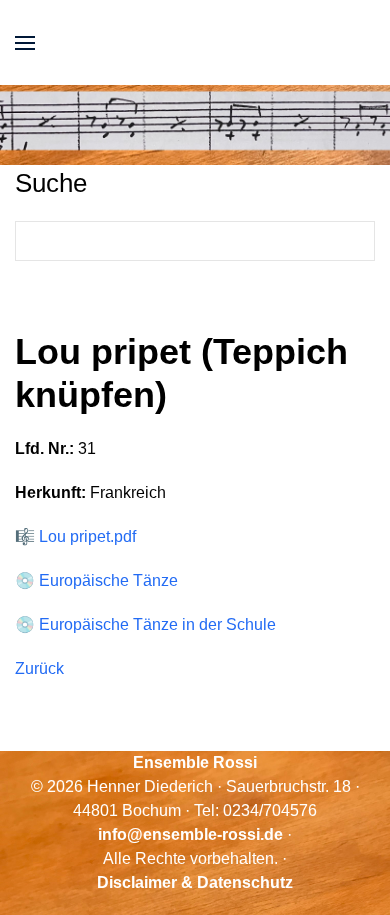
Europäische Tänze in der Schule (157, 624)
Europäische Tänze (108, 580)
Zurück (39, 668)
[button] (25, 42)
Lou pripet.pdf (87, 536)
